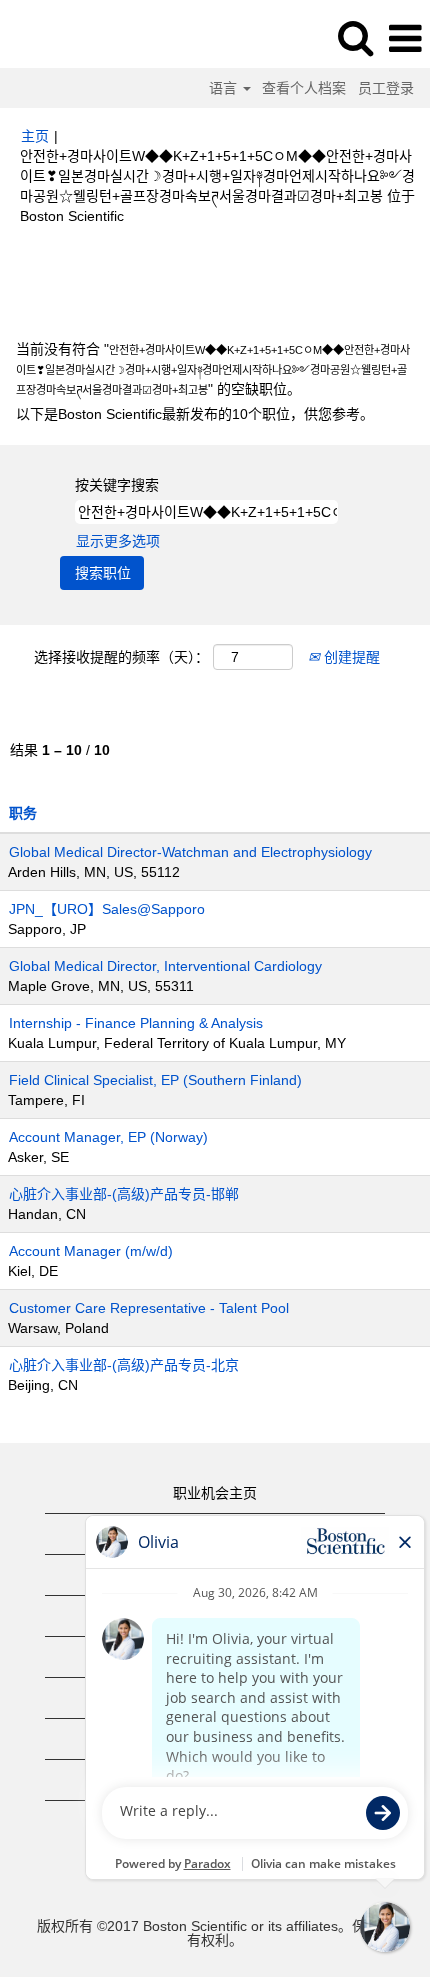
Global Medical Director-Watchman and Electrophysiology (190, 852)
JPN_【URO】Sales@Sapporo (107, 909)
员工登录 (386, 88)
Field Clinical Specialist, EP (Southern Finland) (155, 1080)
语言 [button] (225, 88)
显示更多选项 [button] (118, 541)
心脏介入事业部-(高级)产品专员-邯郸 (124, 1194)
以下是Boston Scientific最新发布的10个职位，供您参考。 (195, 414)
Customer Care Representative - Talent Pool (149, 1308)
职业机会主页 (215, 1493)
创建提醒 (350, 657)
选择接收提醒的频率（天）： (121, 657)
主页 (35, 136)
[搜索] (355, 37)
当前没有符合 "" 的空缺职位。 (213, 369)
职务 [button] (23, 813)
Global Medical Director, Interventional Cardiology (165, 966)
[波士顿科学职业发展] (71, 38)
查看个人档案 (304, 88)
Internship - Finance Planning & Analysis (136, 1023)
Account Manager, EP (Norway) (108, 1137)
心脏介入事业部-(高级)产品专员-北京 (124, 1365)
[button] (405, 38)
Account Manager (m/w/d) (91, 1251)
